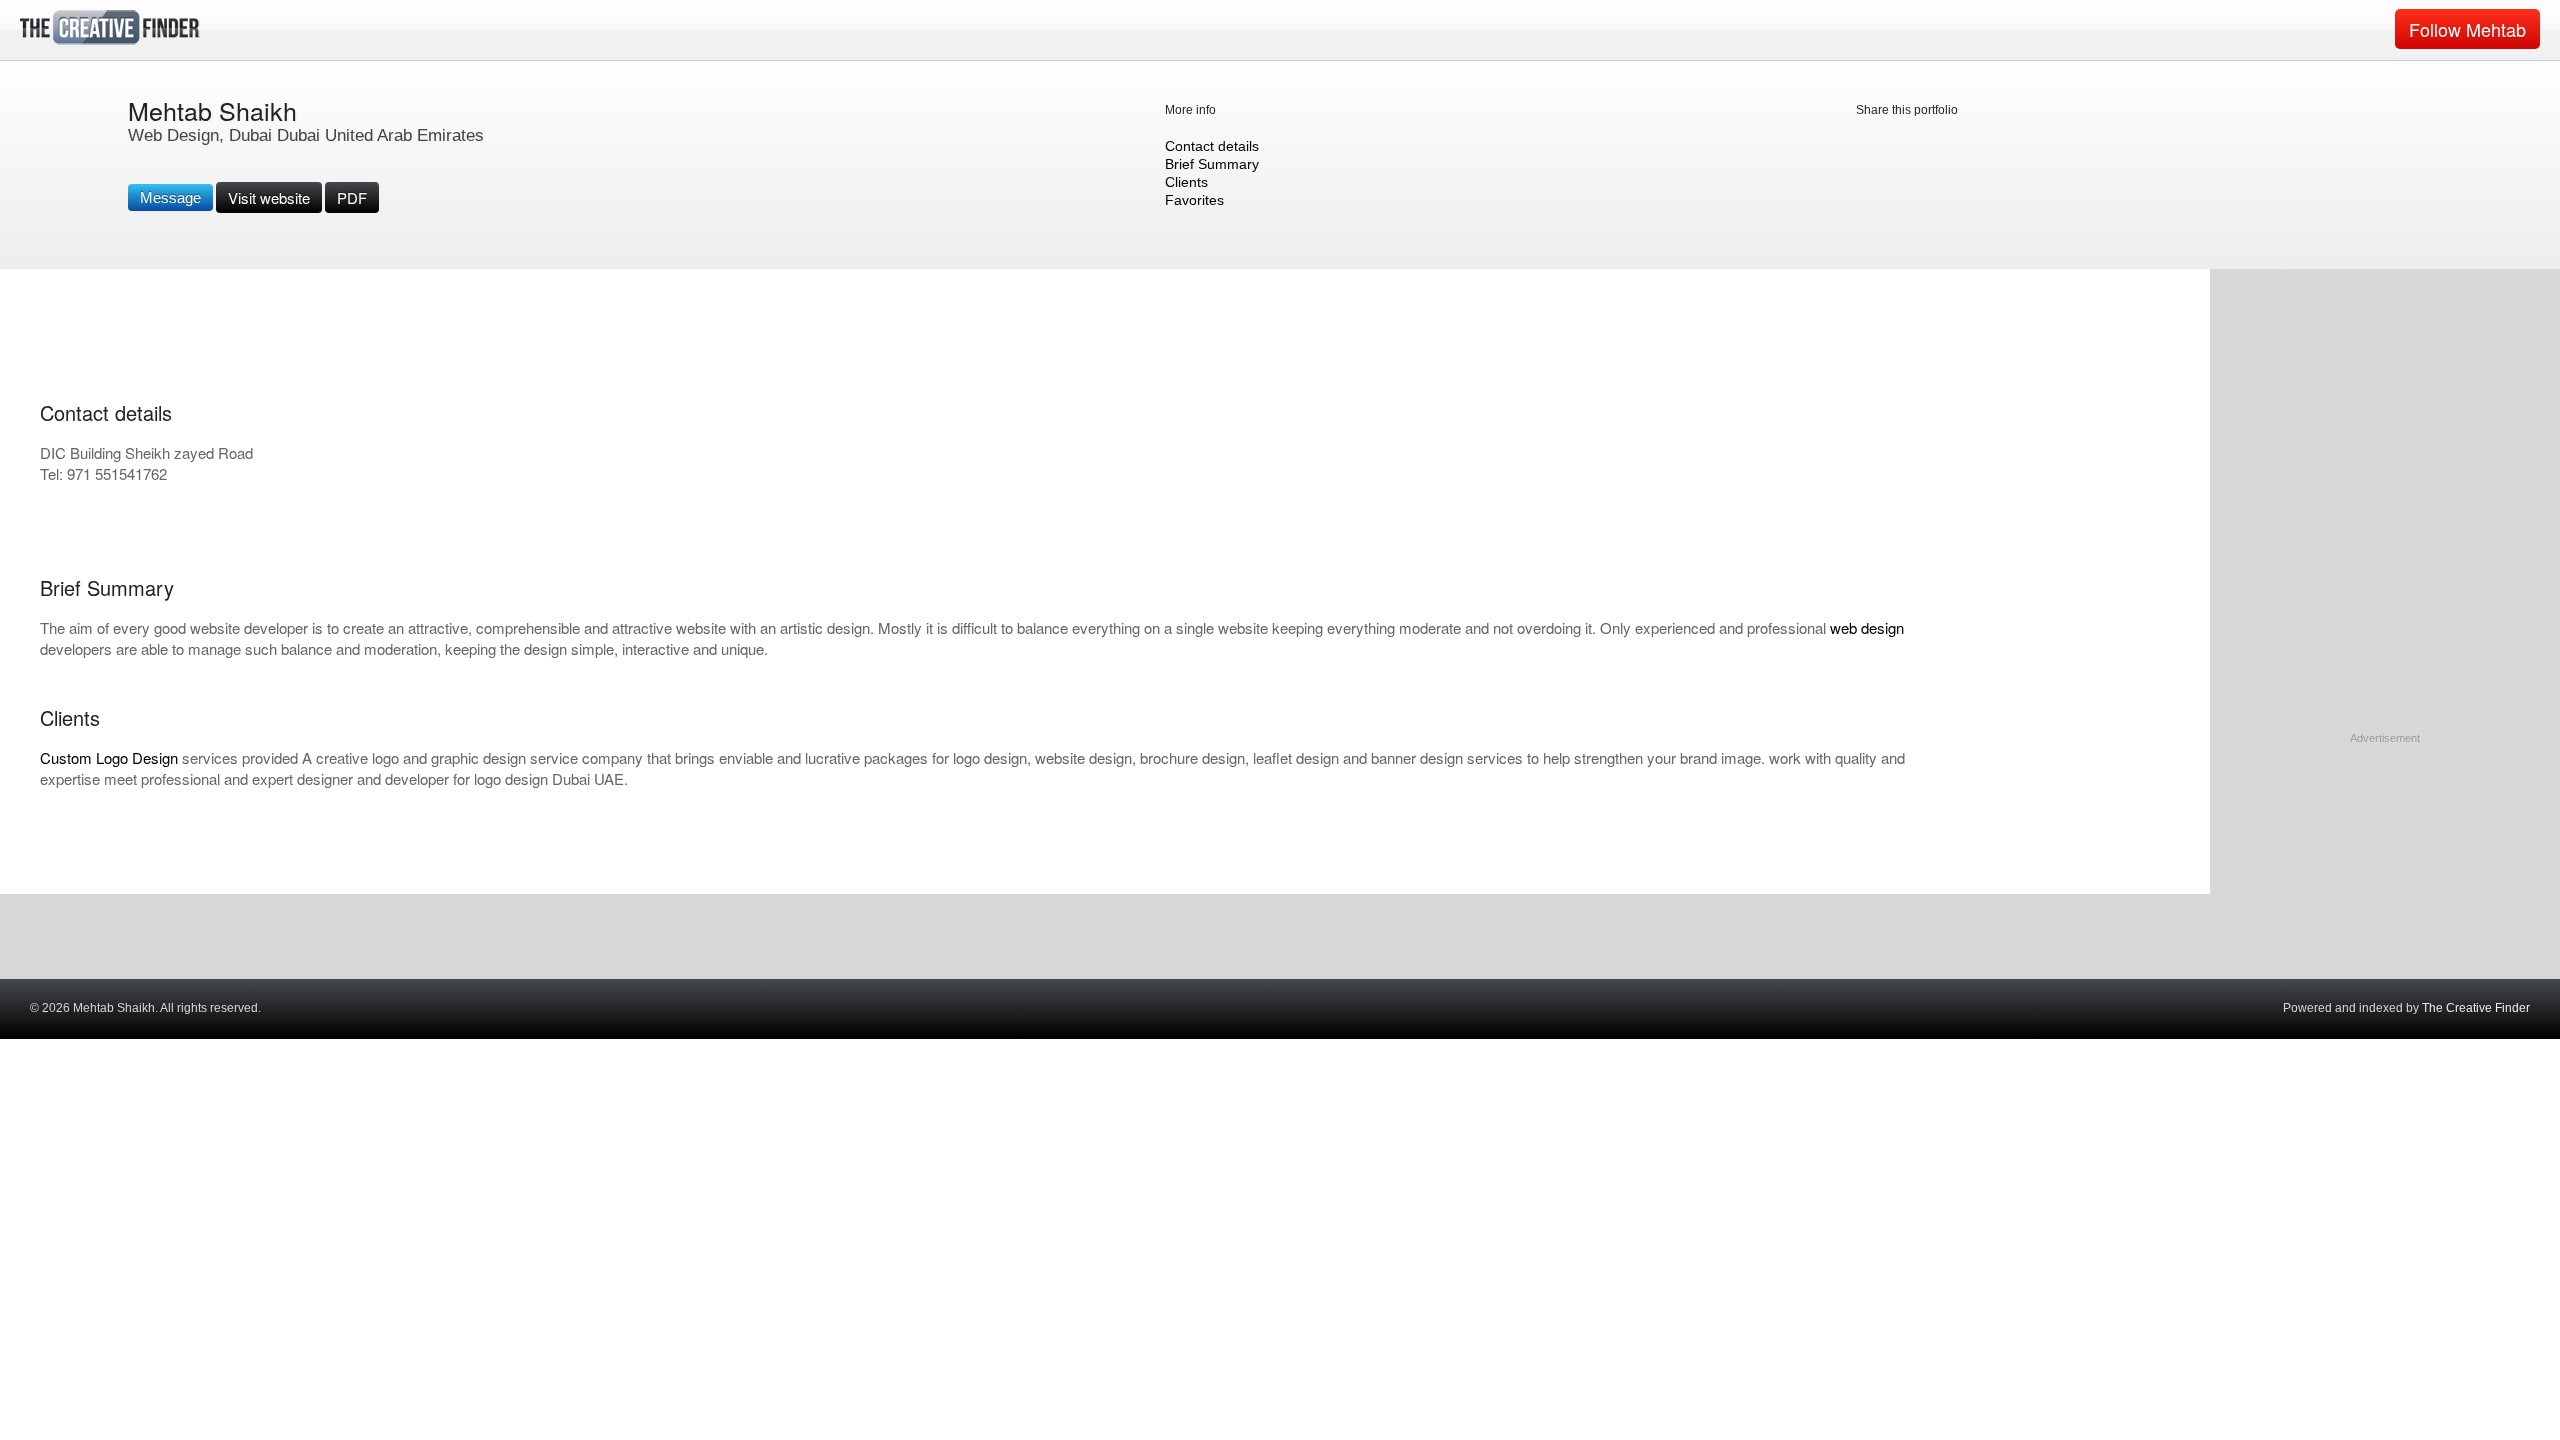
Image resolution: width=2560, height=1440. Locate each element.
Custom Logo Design (109, 757)
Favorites (1194, 200)
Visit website (269, 197)
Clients (1186, 182)
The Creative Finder (2476, 1008)
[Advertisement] (2385, 872)
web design (1867, 627)
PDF (352, 197)
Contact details (1212, 146)
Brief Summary (1212, 164)
